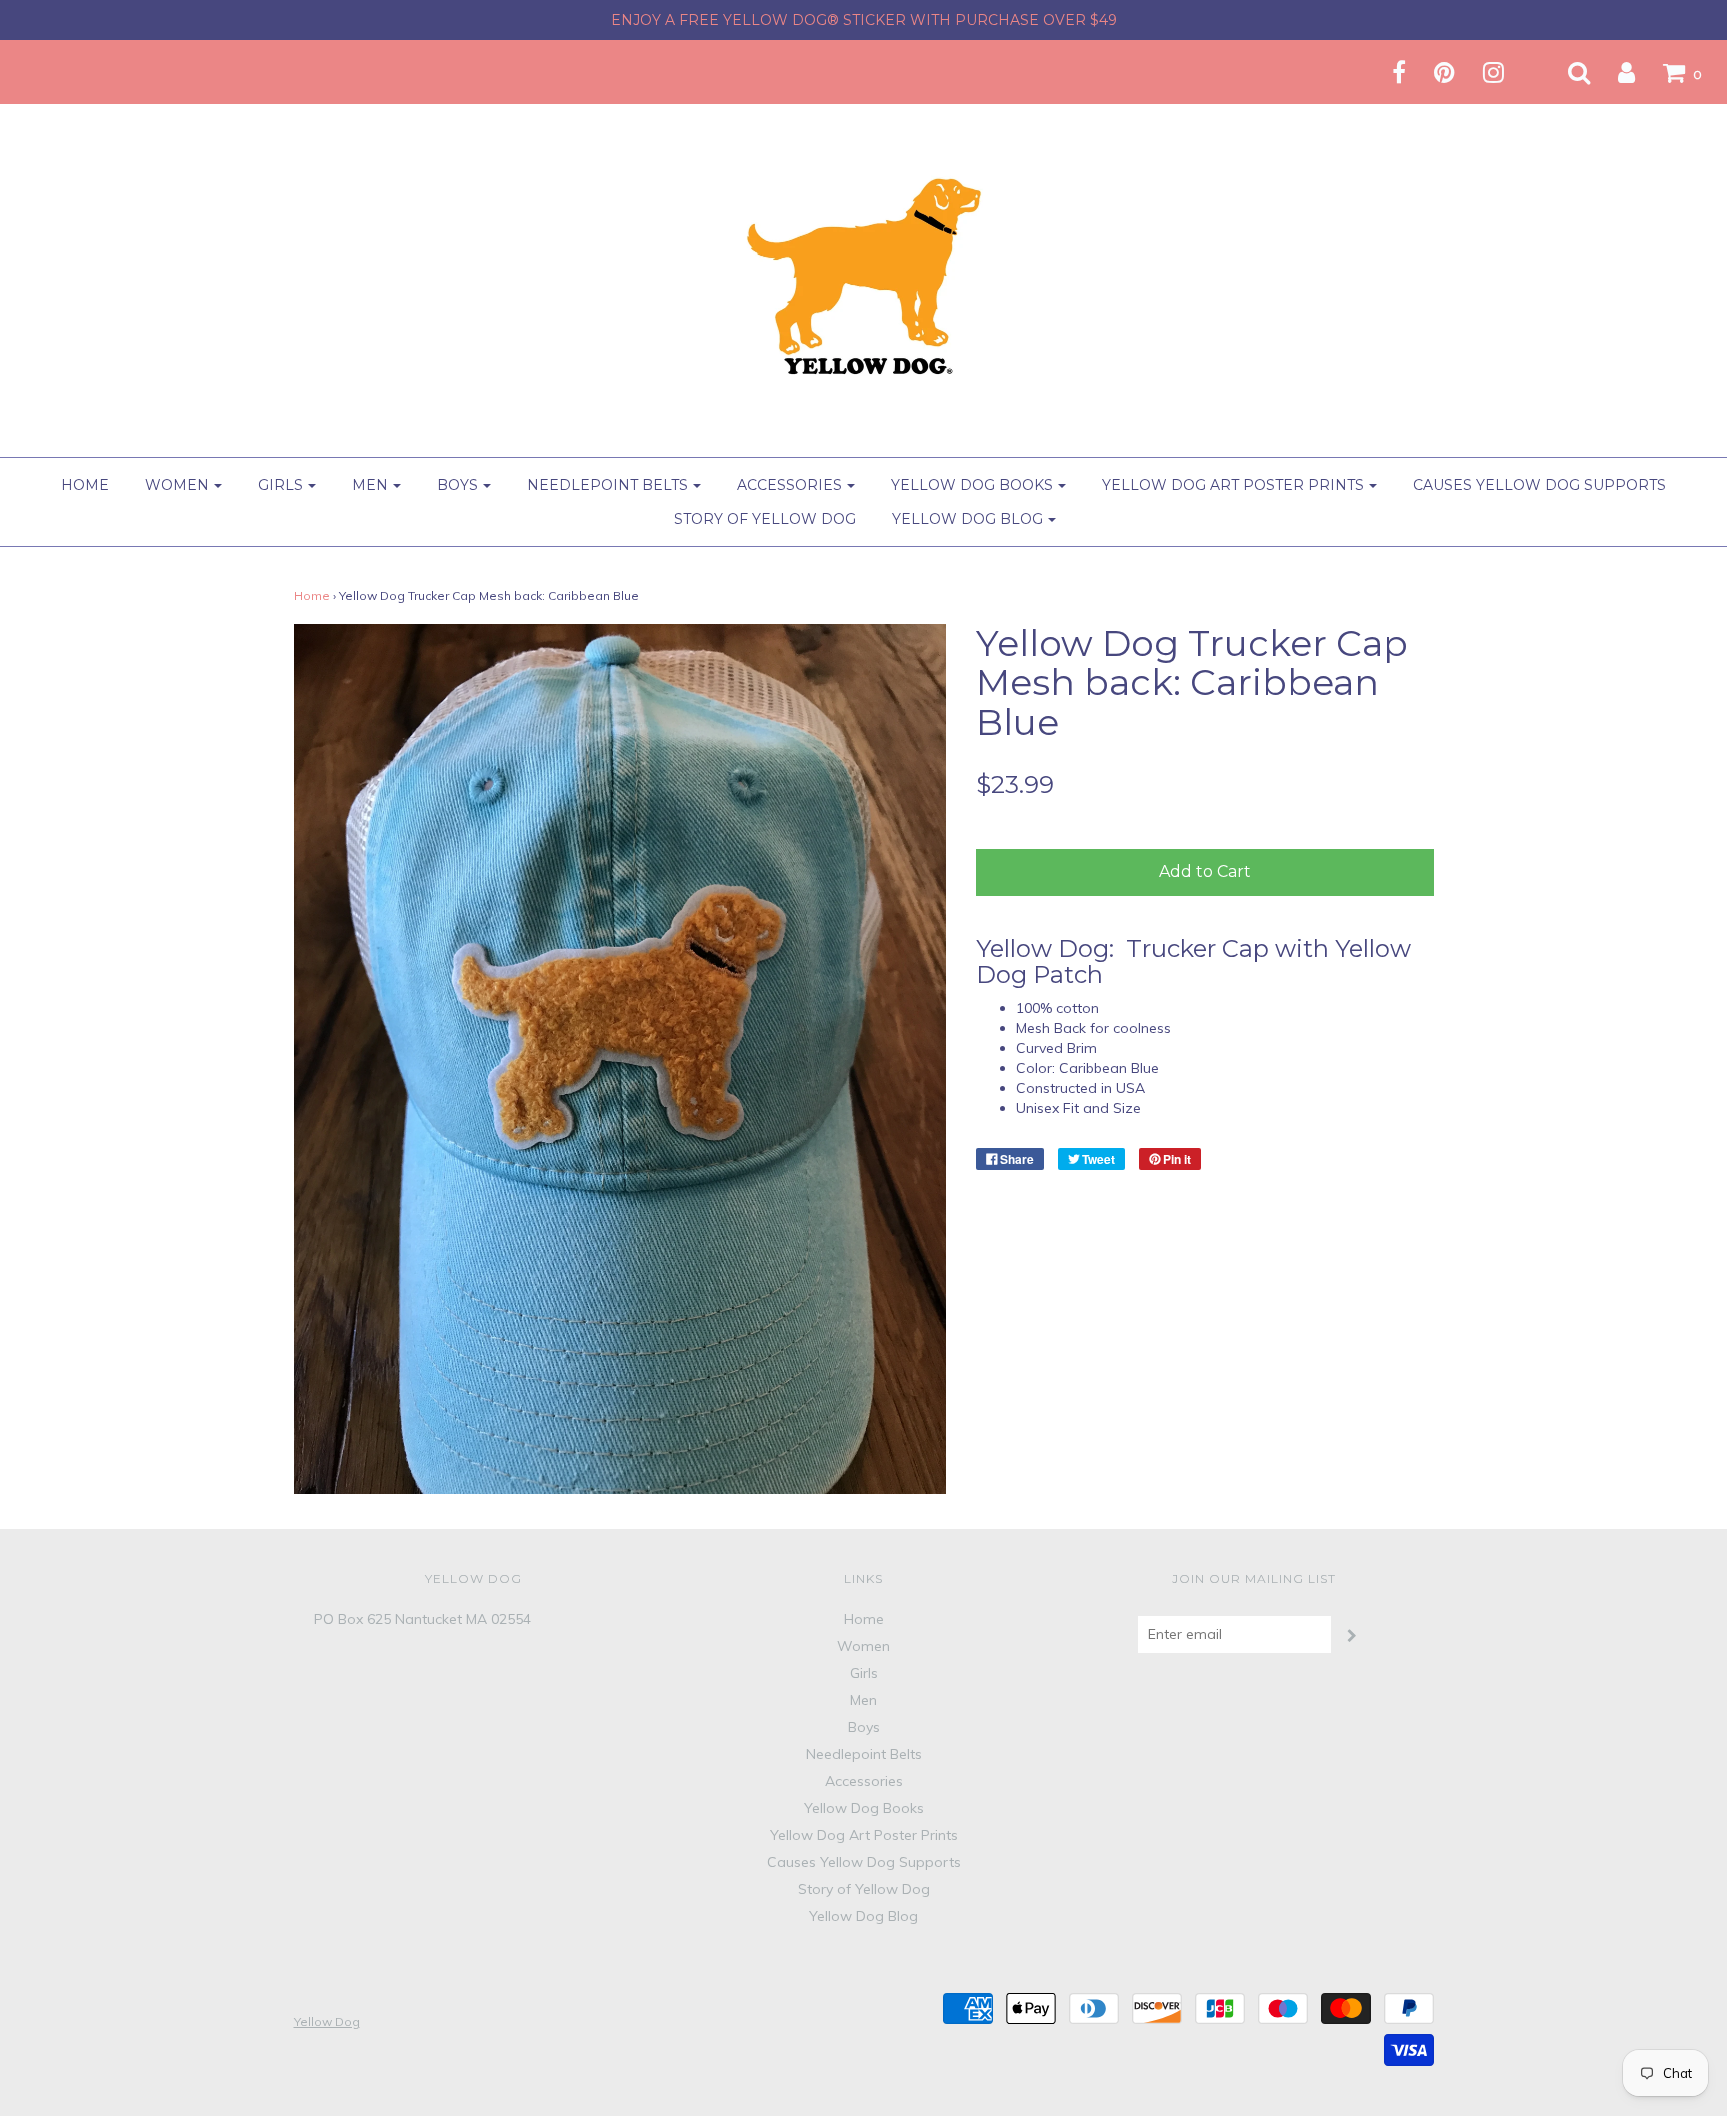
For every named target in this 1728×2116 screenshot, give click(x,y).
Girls (864, 1673)
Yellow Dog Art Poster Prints (864, 1835)
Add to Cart (1205, 871)
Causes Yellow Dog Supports (1539, 485)
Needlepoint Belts (864, 1754)
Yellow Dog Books (864, 1808)
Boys (864, 1727)
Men (863, 1700)
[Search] (1566, 72)
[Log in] (1614, 72)
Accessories (864, 1781)
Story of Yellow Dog (765, 519)
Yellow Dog (327, 2021)
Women (863, 1646)
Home (85, 485)
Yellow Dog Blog (863, 1916)
